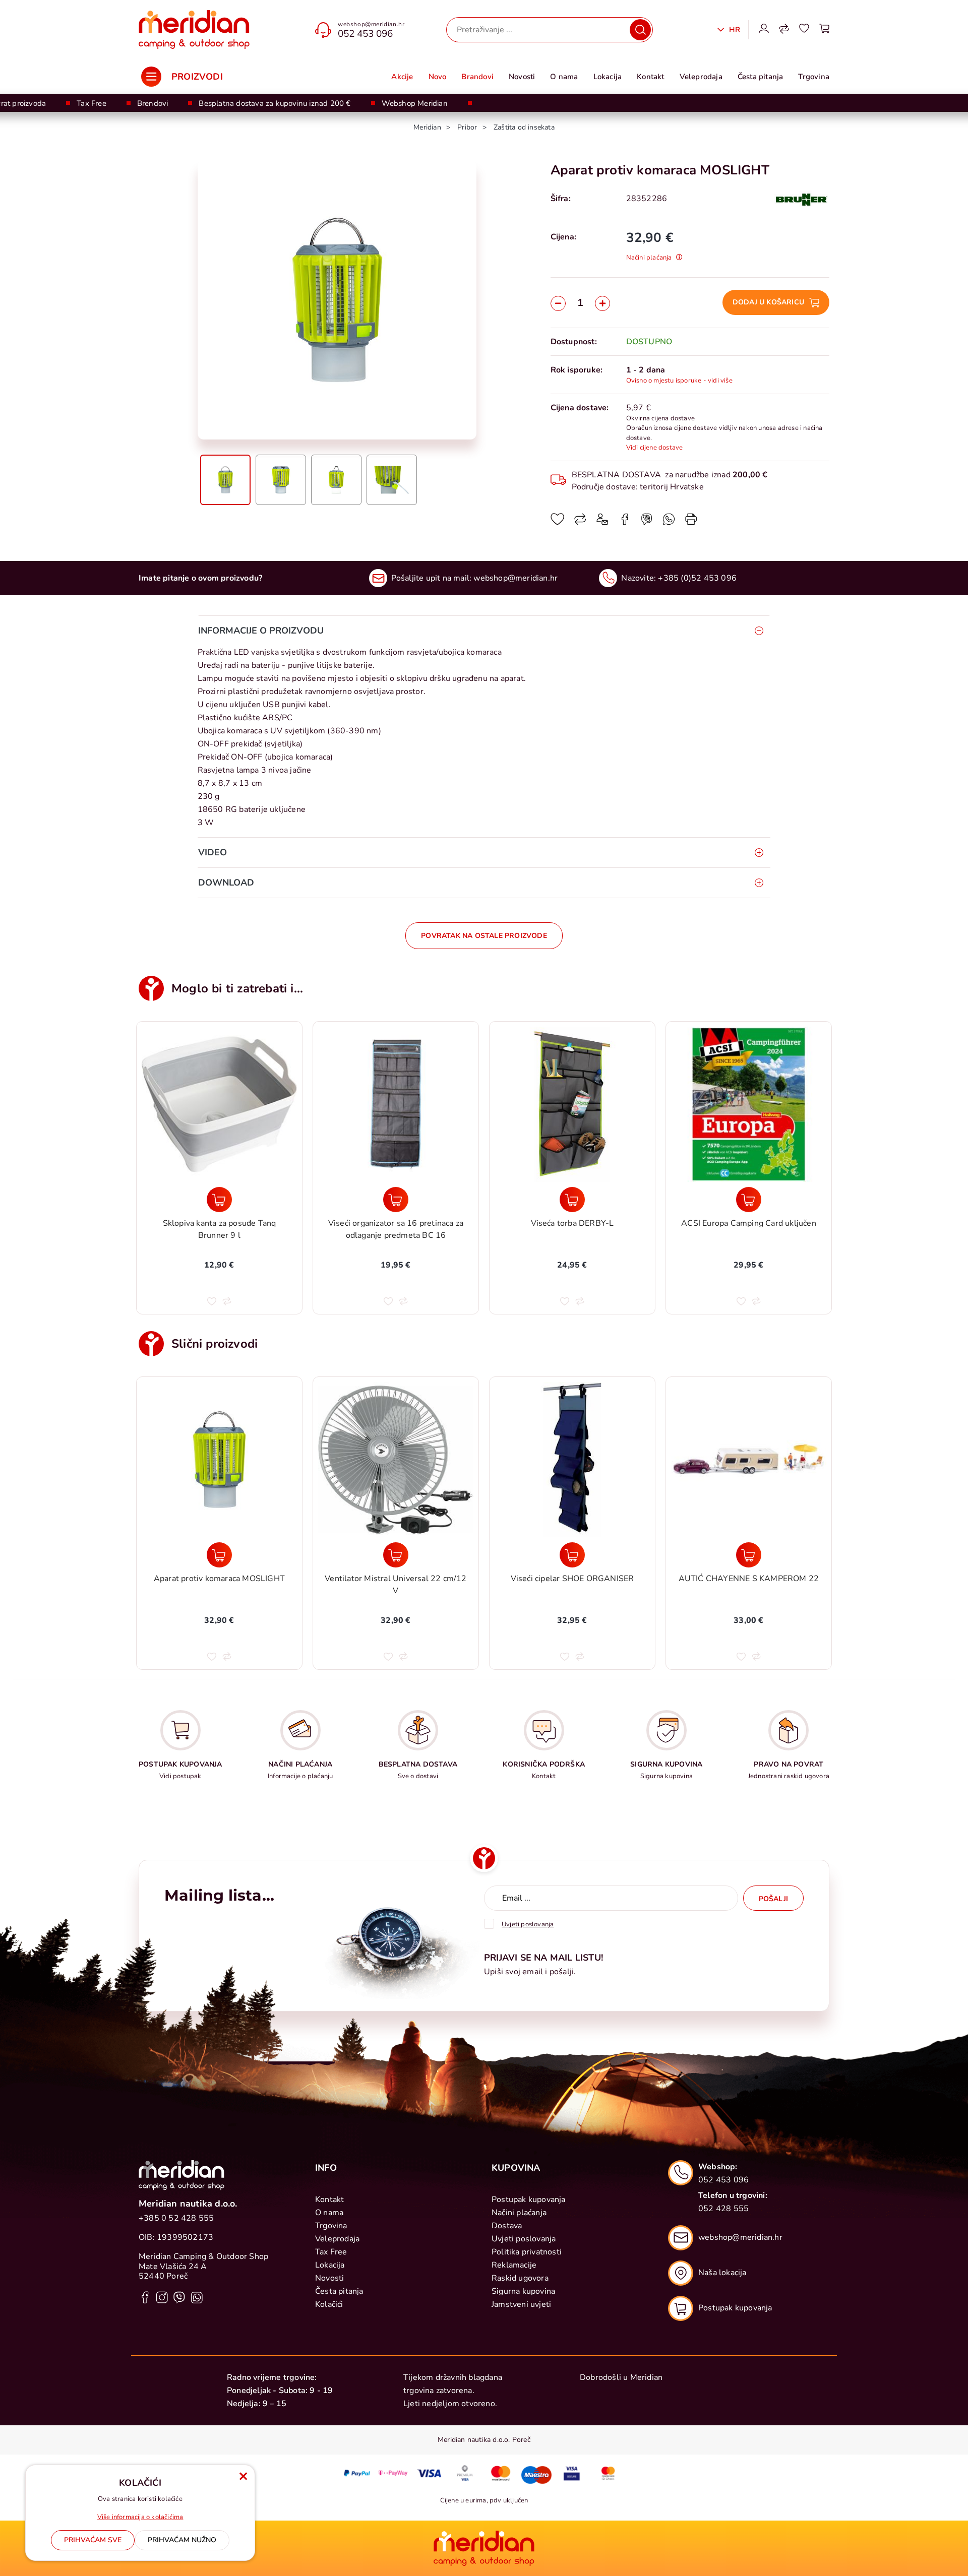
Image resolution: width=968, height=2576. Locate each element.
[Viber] (669, 523)
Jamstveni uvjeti (521, 2304)
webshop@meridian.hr (371, 24)
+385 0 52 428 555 (176, 2218)
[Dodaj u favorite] (557, 523)
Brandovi (477, 77)
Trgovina (814, 77)
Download (226, 883)
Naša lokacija (722, 2273)
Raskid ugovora (520, 2278)
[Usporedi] (580, 523)
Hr (733, 30)
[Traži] (640, 30)
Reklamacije (514, 2265)
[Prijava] (764, 30)
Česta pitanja (761, 77)
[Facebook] (625, 523)
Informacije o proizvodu (261, 631)
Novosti (522, 77)
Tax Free (92, 103)
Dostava (507, 2226)
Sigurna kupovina (523, 2291)
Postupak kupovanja (529, 2200)
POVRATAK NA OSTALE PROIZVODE (484, 936)
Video (213, 852)
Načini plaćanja (519, 2213)
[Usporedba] (784, 30)
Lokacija (608, 77)
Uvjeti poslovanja (524, 2239)
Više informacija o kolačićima (140, 2517)
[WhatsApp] (647, 523)
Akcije (402, 77)
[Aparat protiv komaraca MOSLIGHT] (219, 1555)
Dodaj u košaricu (768, 302)
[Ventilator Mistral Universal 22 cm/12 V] (396, 1555)
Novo (438, 77)
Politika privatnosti (527, 2252)
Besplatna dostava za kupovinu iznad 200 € (275, 103)
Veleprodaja (701, 77)
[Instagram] (162, 2297)
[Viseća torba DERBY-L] (572, 1200)
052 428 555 (723, 2209)
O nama (564, 77)
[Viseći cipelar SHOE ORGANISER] (572, 1555)
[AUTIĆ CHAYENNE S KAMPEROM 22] (749, 1555)
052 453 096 (365, 34)
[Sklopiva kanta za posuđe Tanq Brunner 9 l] (219, 1200)
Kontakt (650, 77)
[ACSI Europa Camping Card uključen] (749, 1200)
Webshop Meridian (415, 103)
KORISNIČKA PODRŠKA (544, 1764)
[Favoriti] (804, 30)
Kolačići (329, 2304)
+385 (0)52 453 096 (697, 578)
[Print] (691, 523)
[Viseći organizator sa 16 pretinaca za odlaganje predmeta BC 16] (396, 1200)
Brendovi (153, 103)
